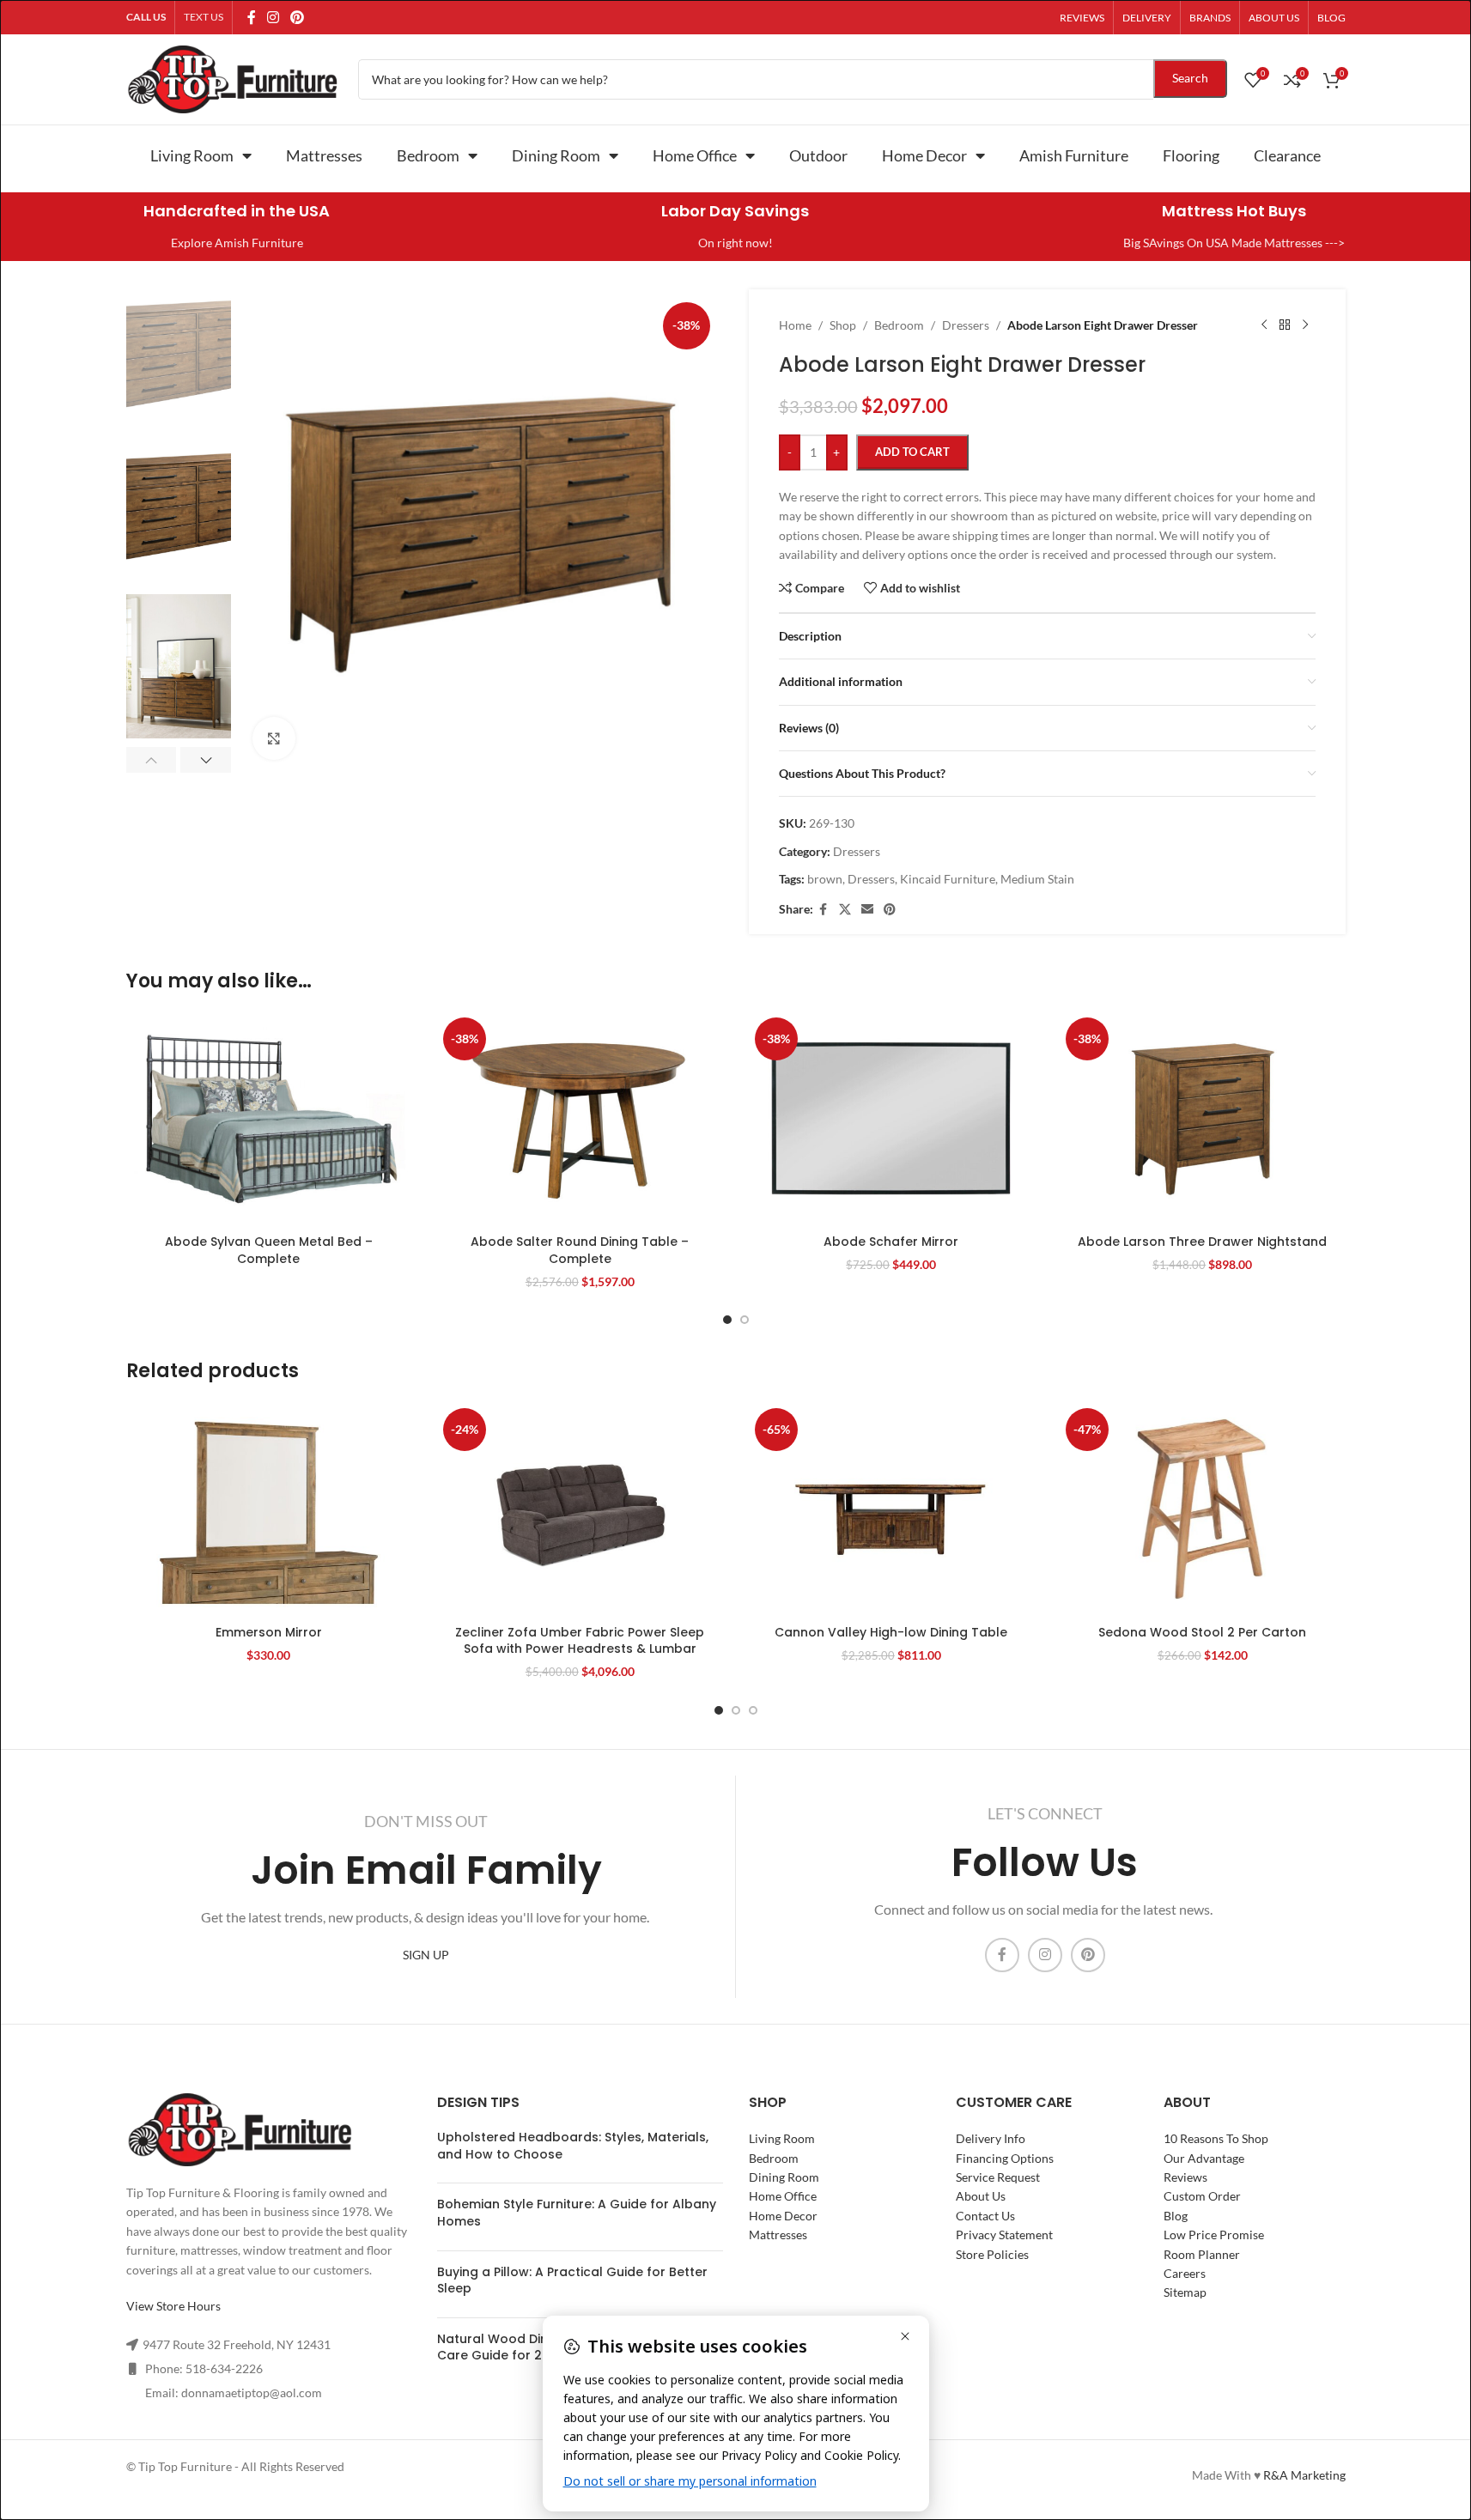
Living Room (192, 155)
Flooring (1191, 155)
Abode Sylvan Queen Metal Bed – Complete (269, 1250)
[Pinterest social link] (298, 17)
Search (1190, 78)
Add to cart (912, 452)
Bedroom (428, 155)
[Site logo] (234, 78)
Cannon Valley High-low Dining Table (891, 1632)
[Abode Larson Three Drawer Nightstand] (1203, 1118)
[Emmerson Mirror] (269, 1509)
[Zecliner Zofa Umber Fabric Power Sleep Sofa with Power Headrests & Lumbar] (580, 1509)
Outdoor (818, 155)
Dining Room (556, 155)
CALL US (146, 17)
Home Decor (924, 155)
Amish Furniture (1074, 155)
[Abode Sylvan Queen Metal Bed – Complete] (269, 1118)
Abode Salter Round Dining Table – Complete (580, 1250)
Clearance (1287, 155)
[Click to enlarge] (274, 738)
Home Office (695, 155)
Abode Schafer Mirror (891, 1242)
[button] (152, 760)
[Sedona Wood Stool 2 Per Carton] (1203, 1509)
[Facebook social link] (252, 17)
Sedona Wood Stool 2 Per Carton (1202, 1632)
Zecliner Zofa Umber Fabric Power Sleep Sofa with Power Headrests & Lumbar (580, 1641)
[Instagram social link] (274, 17)
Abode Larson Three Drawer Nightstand (1202, 1242)
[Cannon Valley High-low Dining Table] (892, 1509)
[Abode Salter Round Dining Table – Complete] (580, 1118)
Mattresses (324, 155)
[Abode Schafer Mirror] (892, 1118)
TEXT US (204, 17)
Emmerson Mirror (269, 1632)
